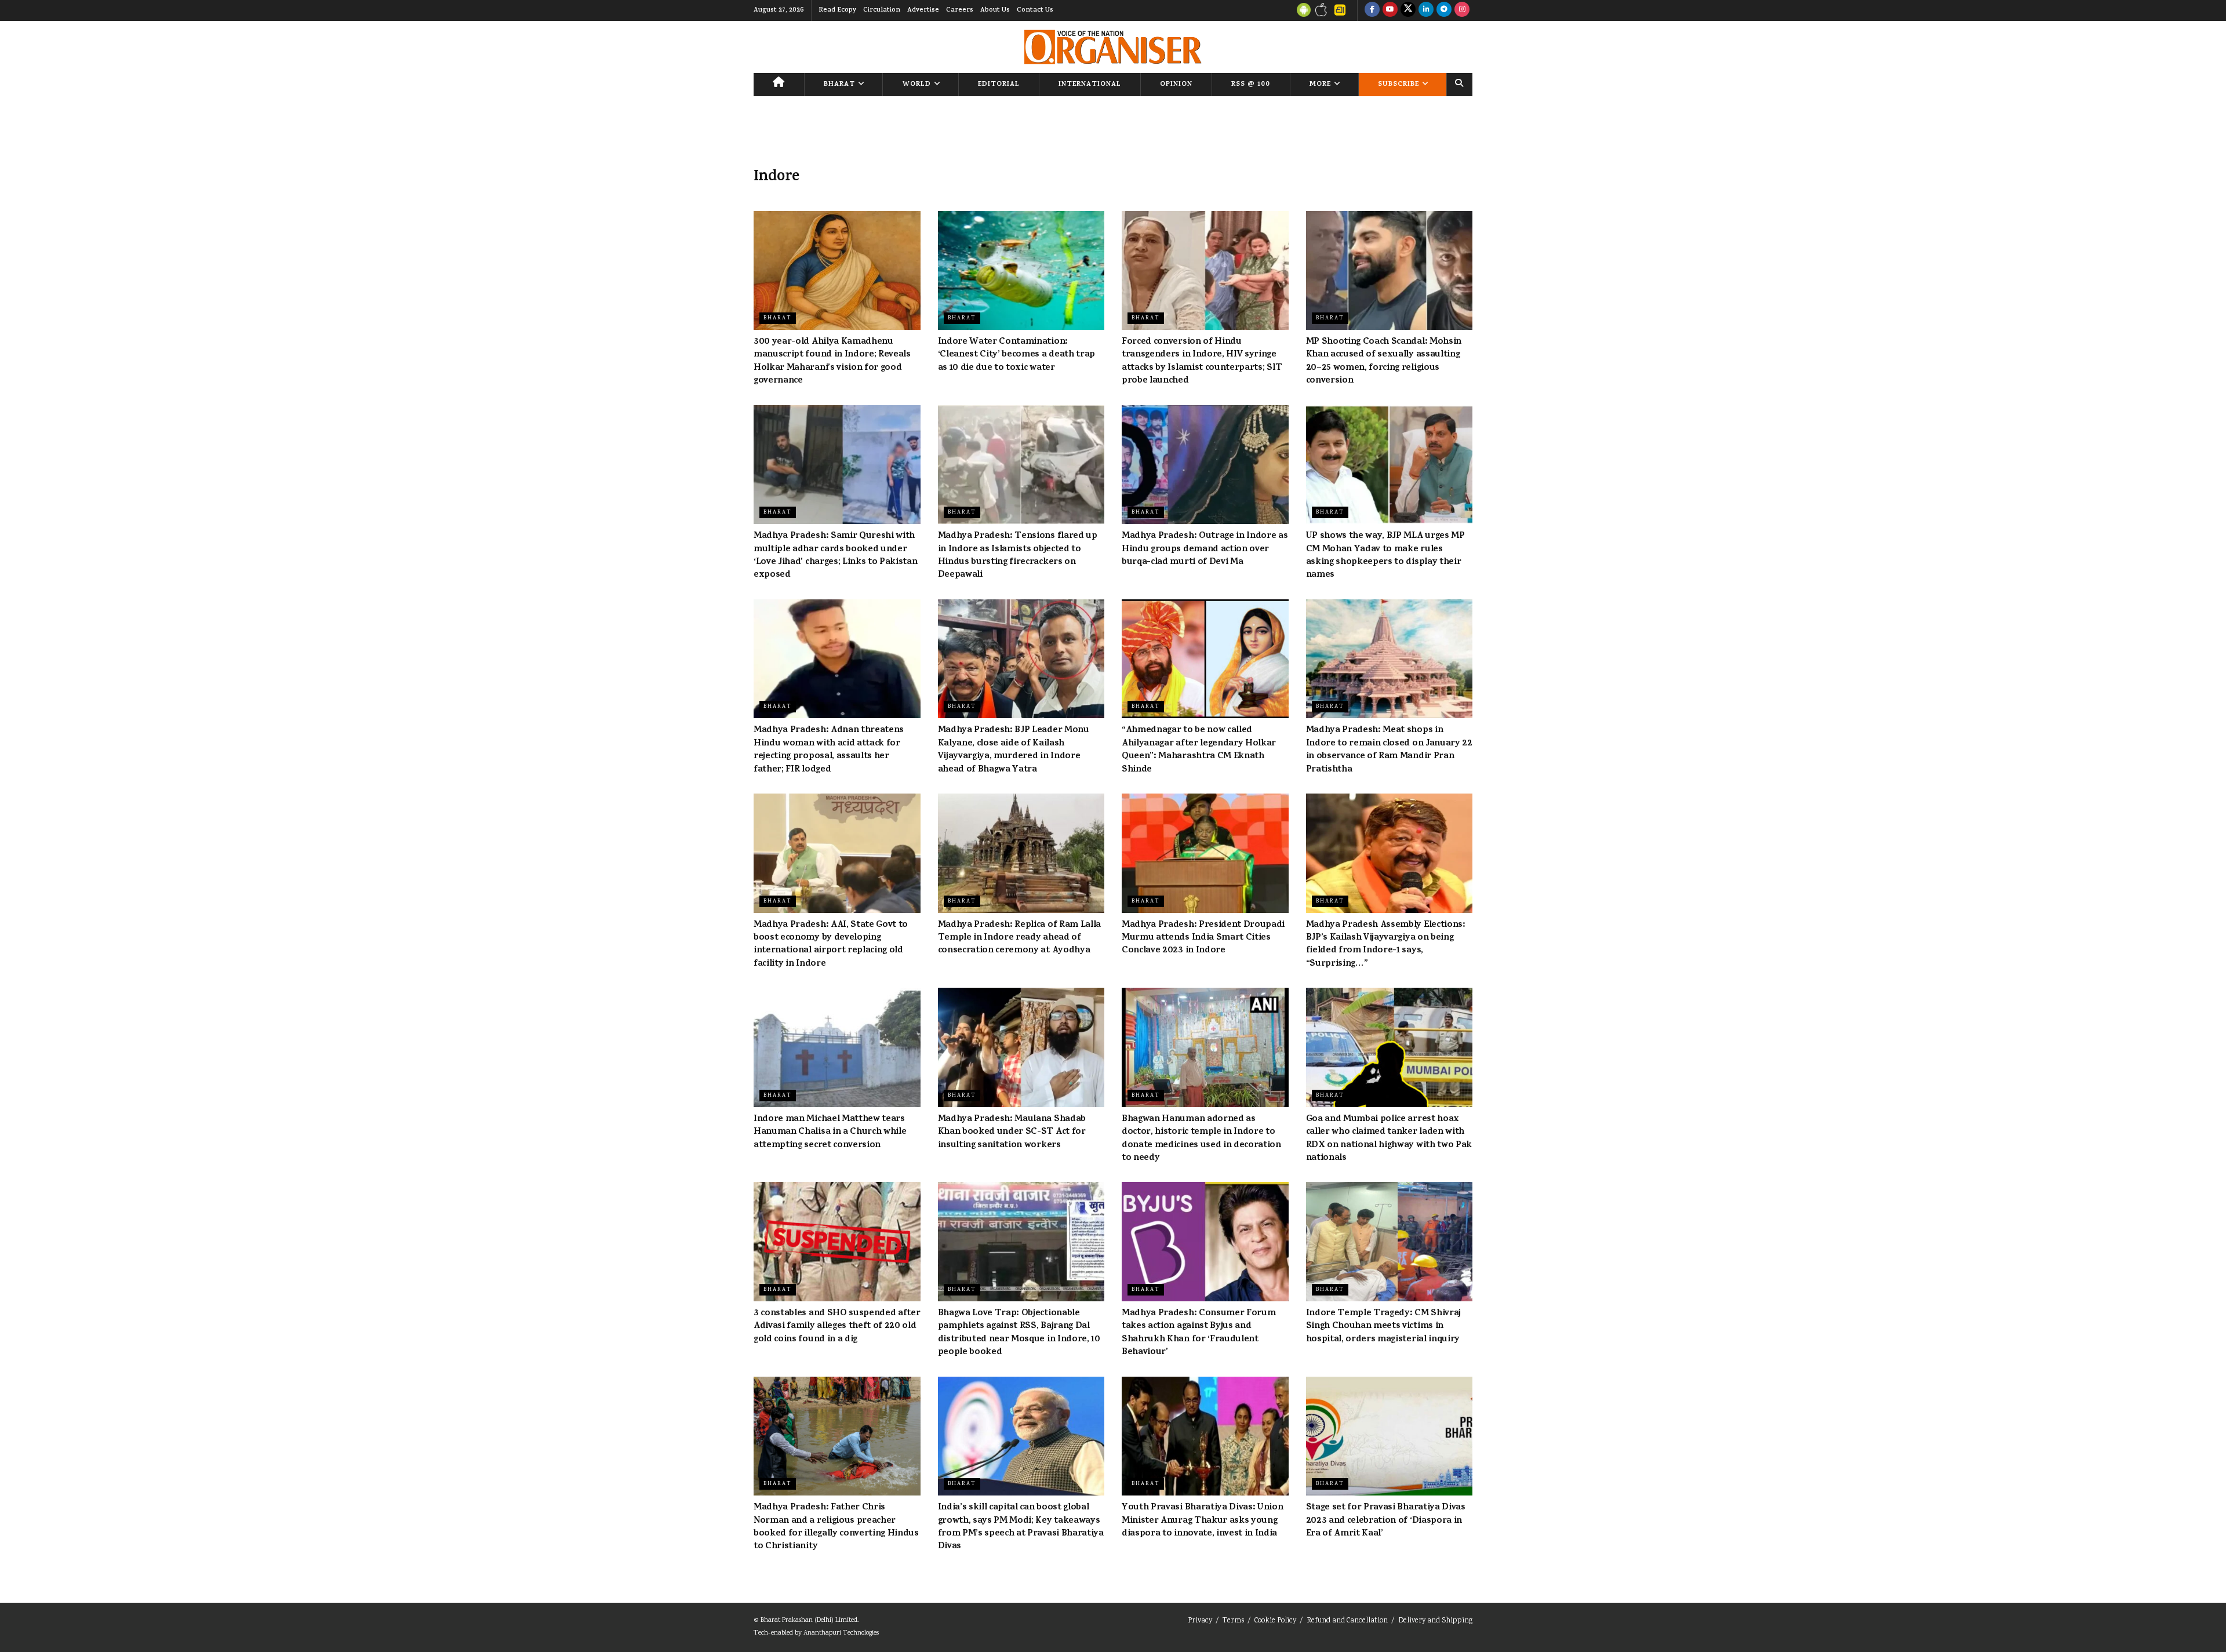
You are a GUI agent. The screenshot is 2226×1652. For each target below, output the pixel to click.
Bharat (839, 85)
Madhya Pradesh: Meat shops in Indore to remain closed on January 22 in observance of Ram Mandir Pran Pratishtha (1389, 750)
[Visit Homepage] (1113, 47)
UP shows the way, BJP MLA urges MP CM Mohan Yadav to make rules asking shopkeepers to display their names (1385, 556)
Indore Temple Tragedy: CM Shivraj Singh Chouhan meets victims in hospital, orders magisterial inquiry (1383, 1327)
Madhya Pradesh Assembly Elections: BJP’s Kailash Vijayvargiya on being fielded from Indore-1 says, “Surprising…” (1386, 945)
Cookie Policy (1275, 1621)
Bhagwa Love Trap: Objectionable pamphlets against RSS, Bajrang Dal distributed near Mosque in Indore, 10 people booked (1019, 1333)
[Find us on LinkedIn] (1426, 10)
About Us (995, 10)
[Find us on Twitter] (1408, 10)
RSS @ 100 (1251, 85)
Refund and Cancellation (1347, 1621)
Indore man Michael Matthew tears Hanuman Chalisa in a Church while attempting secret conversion (830, 1132)
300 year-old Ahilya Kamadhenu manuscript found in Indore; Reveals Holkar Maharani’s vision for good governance (832, 361)
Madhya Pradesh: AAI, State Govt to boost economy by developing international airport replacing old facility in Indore (831, 945)
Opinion (1176, 85)
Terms (1233, 1621)
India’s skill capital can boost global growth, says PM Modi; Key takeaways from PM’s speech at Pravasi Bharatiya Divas (1021, 1527)
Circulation (882, 10)
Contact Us (1035, 10)
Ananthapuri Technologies (841, 1633)
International (1090, 85)
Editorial (999, 85)
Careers (960, 10)
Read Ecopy (837, 10)
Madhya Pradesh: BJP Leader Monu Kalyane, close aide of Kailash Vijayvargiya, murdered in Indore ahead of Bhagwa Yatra (1014, 750)
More (1320, 85)
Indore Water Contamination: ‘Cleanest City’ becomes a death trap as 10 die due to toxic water (1016, 355)
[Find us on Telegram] (1444, 10)
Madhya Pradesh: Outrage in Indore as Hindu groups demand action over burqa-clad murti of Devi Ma (1205, 549)
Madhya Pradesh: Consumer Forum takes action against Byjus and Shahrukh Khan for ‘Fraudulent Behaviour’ (1199, 1333)
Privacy (1200, 1621)
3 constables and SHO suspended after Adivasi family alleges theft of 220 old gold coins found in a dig (837, 1327)
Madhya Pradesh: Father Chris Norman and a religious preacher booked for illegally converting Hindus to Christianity (836, 1527)
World (917, 85)
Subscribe (1398, 85)
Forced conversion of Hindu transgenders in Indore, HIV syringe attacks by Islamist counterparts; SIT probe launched (1202, 361)
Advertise (923, 10)
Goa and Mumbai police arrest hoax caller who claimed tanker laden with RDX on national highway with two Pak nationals (1389, 1139)
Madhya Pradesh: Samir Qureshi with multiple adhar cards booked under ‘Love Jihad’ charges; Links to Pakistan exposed (836, 556)
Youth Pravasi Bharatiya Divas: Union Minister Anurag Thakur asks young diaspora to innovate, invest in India (1202, 1521)
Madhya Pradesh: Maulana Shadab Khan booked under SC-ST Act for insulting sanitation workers (1012, 1132)
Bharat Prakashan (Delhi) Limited (809, 1620)
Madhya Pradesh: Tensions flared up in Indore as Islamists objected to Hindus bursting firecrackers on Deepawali (1018, 556)
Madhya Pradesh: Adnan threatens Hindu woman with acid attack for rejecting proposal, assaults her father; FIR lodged (829, 750)
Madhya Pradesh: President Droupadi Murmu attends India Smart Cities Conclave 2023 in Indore (1203, 938)
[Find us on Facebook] (1372, 10)
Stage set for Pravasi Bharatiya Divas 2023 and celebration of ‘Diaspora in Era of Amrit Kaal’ (1386, 1521)
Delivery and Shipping (1435, 1621)
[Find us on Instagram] (1462, 10)
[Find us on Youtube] (1390, 10)
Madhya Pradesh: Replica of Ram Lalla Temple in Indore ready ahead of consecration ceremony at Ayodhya (1019, 938)
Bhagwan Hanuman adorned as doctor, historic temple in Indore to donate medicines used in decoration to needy (1201, 1139)
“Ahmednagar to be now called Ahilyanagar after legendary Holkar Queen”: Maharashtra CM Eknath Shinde (1199, 750)
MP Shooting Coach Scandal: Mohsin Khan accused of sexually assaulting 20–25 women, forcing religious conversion (1384, 361)
